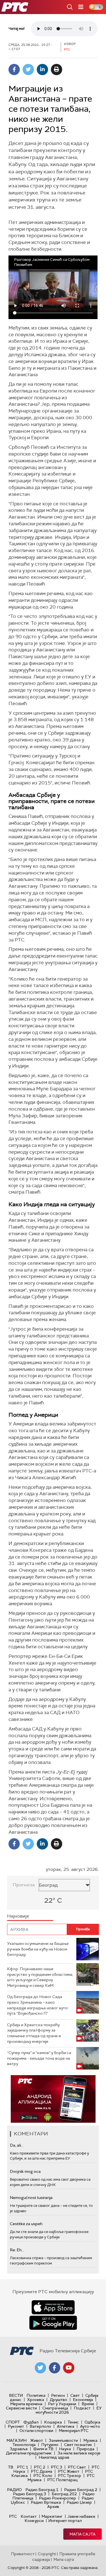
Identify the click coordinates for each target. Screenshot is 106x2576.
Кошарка (53, 2422)
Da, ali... (17, 2145)
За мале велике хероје (79, 2453)
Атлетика (66, 2426)
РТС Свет (77, 2467)
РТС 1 (23, 2467)
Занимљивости (63, 2440)
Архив (53, 2507)
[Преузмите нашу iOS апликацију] (53, 2307)
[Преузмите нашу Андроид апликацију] (53, 2323)
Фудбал (31, 2422)
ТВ (11, 2467)
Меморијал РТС (74, 2431)
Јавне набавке (81, 2516)
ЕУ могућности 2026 (69, 2410)
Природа (86, 2449)
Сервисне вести (21, 2408)
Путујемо (50, 2445)
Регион (58, 2395)
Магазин (17, 2440)
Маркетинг (52, 2516)
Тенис (73, 2422)
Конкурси (34, 2521)
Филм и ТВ (43, 2449)
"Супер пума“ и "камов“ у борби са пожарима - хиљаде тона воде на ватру (39, 2058)
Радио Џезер (79, 2502)
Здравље (19, 2449)
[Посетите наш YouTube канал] (69, 2368)
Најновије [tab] (18, 1916)
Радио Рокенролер (58, 2498)
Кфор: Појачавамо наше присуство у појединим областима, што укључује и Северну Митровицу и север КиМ (40, 1977)
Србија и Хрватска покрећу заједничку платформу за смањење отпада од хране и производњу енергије (34, 2033)
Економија (83, 2400)
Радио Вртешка (46, 2502)
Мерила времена (26, 2404)
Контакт (29, 2516)
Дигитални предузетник (29, 2453)
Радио (14, 2490)
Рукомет (16, 2426)
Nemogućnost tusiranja (31, 2198)
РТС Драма (42, 2471)
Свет (75, 2395)
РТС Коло (43, 2476)
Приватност (23, 2554)
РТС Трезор (70, 2476)
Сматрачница (55, 2408)
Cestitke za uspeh (26, 2224)
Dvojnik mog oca (25, 2171)
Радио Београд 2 (81, 2490)
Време (88, 2404)
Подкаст (82, 2408)
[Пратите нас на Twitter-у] (40, 2368)
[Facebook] (14, 69)
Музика (90, 2440)
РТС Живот (69, 2471)
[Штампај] (57, 69)
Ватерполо (40, 2426)
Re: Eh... (17, 2250)
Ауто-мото (90, 2426)
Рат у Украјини (62, 2404)
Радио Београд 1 (42, 2490)
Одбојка (92, 2422)
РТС (13, 2516)
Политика (36, 2395)
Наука (65, 2449)
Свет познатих (78, 2445)
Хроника (36, 2400)
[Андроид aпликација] (53, 2099)
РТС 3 (57, 2467)
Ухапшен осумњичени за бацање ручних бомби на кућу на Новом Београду (38, 1949)
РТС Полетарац (62, 2480)
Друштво (59, 2400)
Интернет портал (65, 2521)
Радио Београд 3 (30, 2494)
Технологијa (24, 2445)
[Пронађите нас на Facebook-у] (55, 2368)
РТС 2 (40, 2467)
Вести (16, 2395)
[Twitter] (28, 69)
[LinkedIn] (42, 69)
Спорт (13, 2422)
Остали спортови (36, 2431)
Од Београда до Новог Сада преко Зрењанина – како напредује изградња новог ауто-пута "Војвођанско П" (38, 2005)
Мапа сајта (83, 2534)
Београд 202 (64, 2494)
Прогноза (24, 1885)
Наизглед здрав (54, 2457)
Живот (37, 2440)
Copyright (47, 2554)
